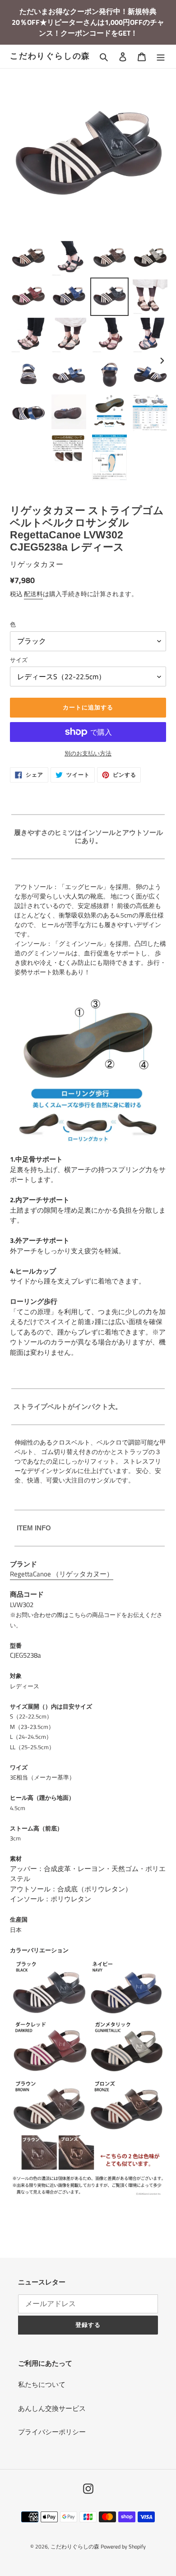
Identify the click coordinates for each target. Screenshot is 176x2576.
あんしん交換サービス (52, 2408)
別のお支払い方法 (88, 753)
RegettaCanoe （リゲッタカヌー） (62, 1574)
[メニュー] (161, 57)
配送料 (33, 594)
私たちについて (42, 2384)
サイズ (19, 660)
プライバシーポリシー (52, 2432)
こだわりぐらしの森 (50, 56)
